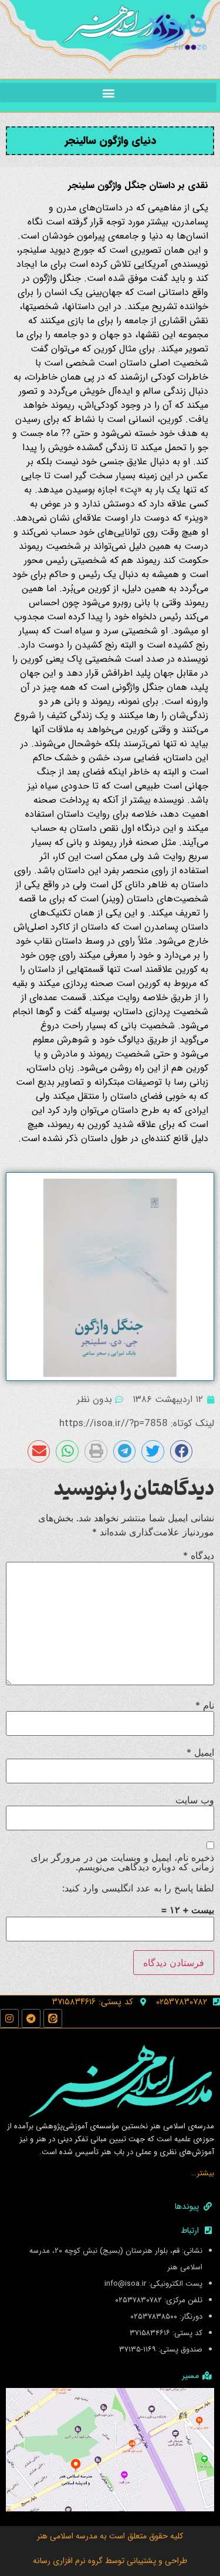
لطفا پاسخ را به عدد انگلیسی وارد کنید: (138, 1888)
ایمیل (200, 1752)
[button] (108, 93)
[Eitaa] (53, 2018)
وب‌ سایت (195, 1800)
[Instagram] (9, 2018)
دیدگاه (199, 1555)
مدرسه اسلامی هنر (67, 2536)
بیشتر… (203, 2173)
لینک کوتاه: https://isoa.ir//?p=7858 (137, 1423)
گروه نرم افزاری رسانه (68, 2561)
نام (205, 1705)
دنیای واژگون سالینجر (110, 140)
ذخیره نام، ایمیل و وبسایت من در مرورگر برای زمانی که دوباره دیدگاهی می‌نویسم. (122, 1862)
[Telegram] (31, 2018)
